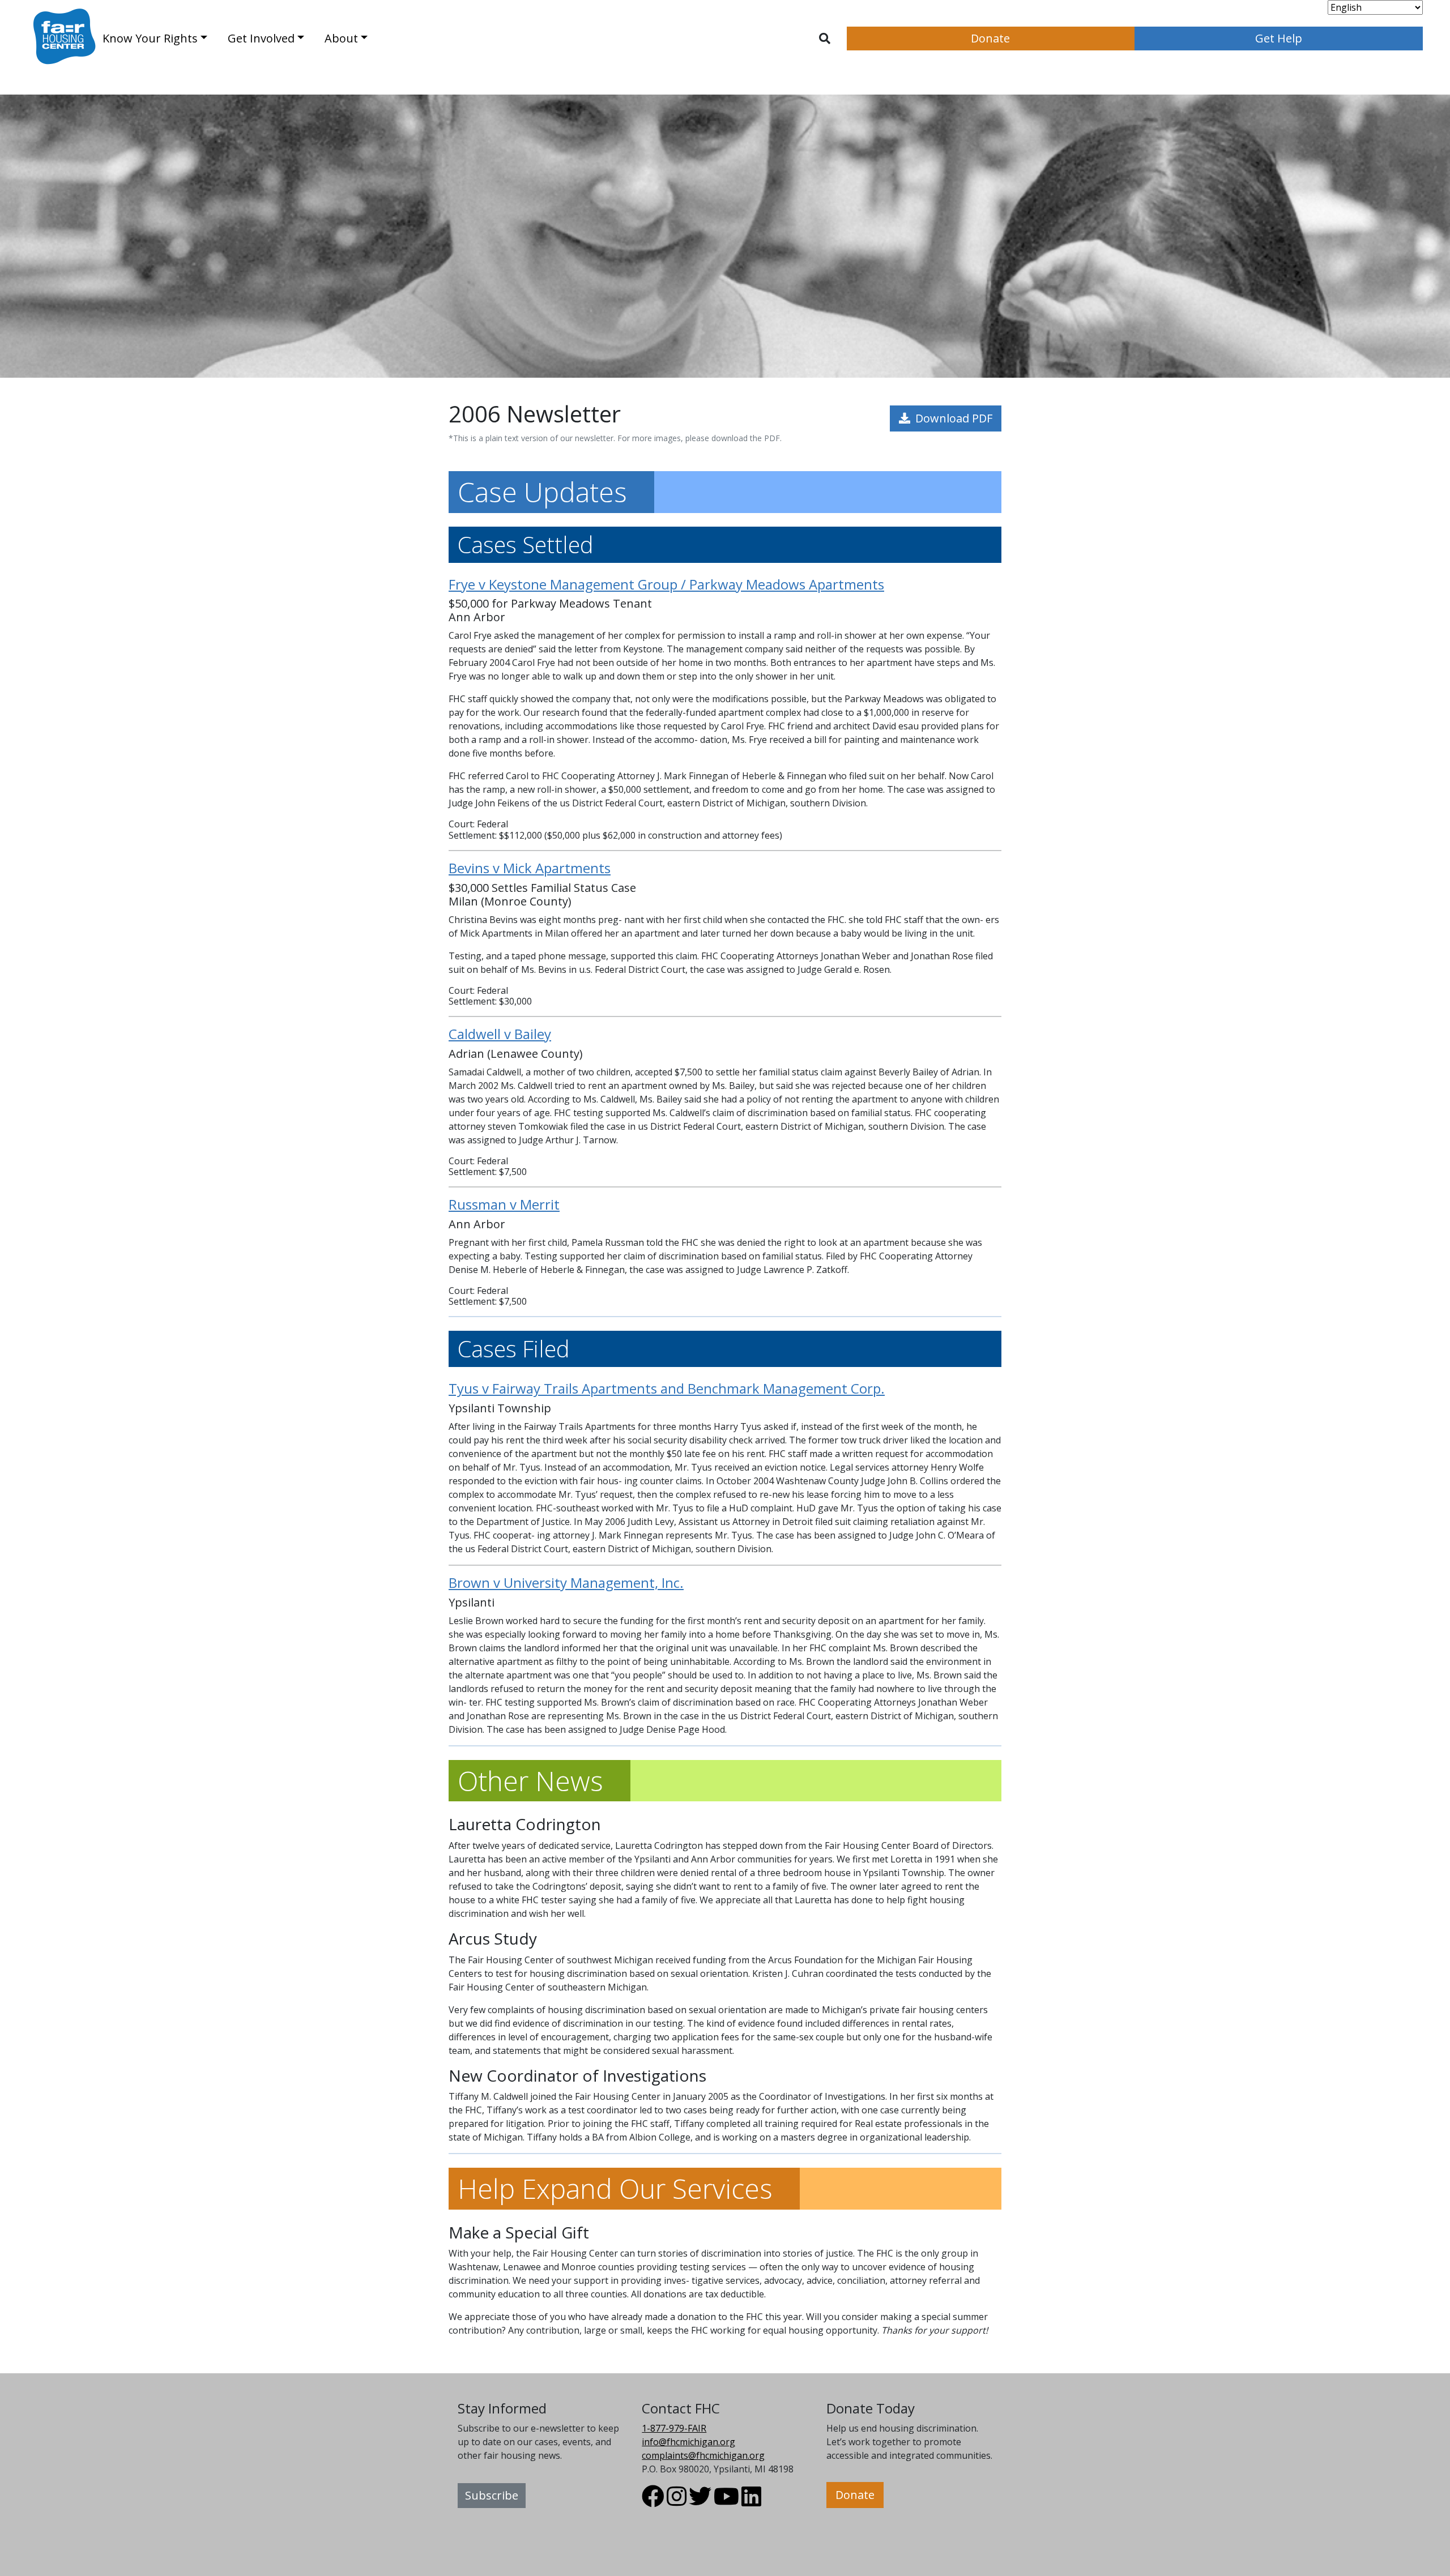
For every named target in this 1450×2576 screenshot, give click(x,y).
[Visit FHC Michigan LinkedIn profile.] (751, 2501)
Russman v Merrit (504, 1204)
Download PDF (952, 418)
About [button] (341, 38)
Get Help (1279, 38)
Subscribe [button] (492, 2495)
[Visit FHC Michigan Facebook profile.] (653, 2501)
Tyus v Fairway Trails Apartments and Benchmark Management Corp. (667, 1388)
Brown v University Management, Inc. (566, 1582)
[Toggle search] (825, 39)
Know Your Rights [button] (150, 38)
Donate (990, 38)
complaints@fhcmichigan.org (703, 2455)
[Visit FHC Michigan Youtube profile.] (726, 2501)
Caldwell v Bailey (500, 1034)
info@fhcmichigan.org (688, 2442)
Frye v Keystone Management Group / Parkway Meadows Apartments (666, 584)
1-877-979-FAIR (674, 2428)
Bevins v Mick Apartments (530, 868)
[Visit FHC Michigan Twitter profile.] (700, 2501)
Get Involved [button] (261, 38)
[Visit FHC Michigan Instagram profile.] (677, 2501)
